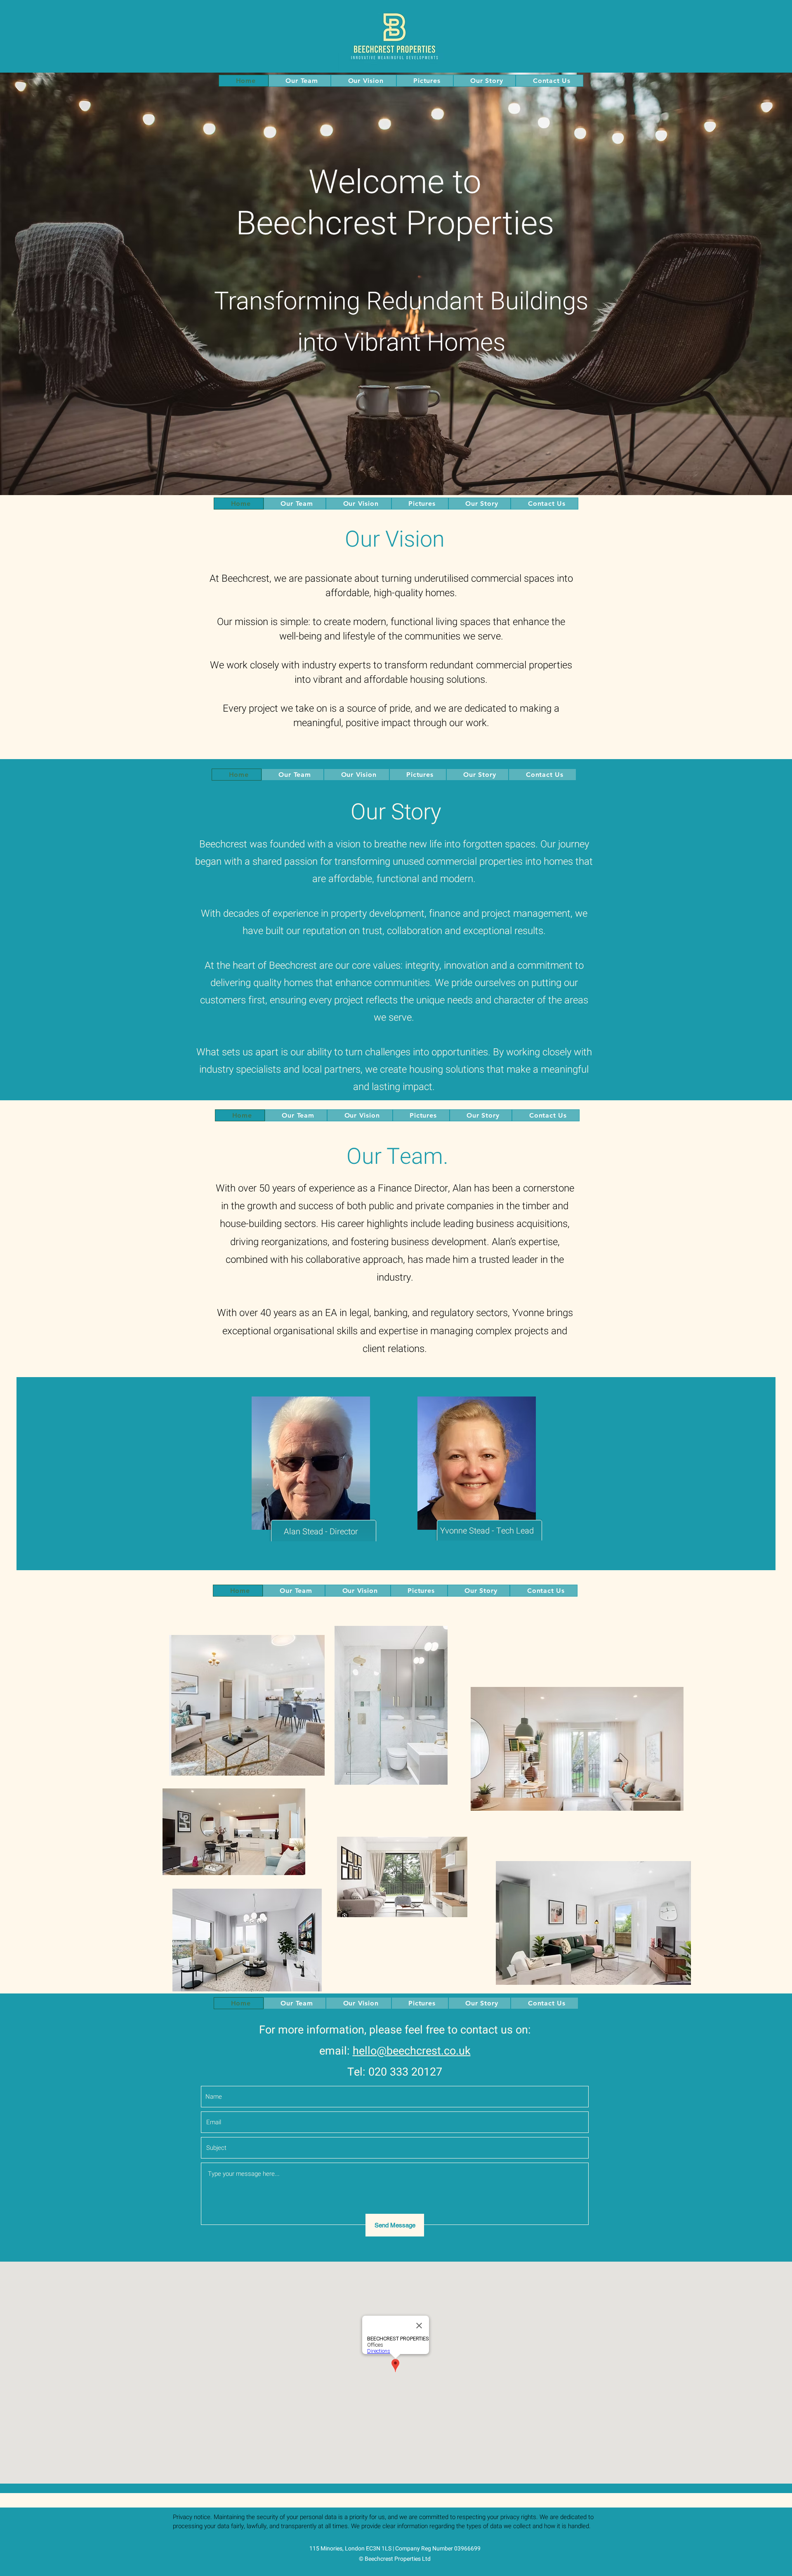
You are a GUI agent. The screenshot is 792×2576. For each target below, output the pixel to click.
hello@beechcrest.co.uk (412, 2051)
